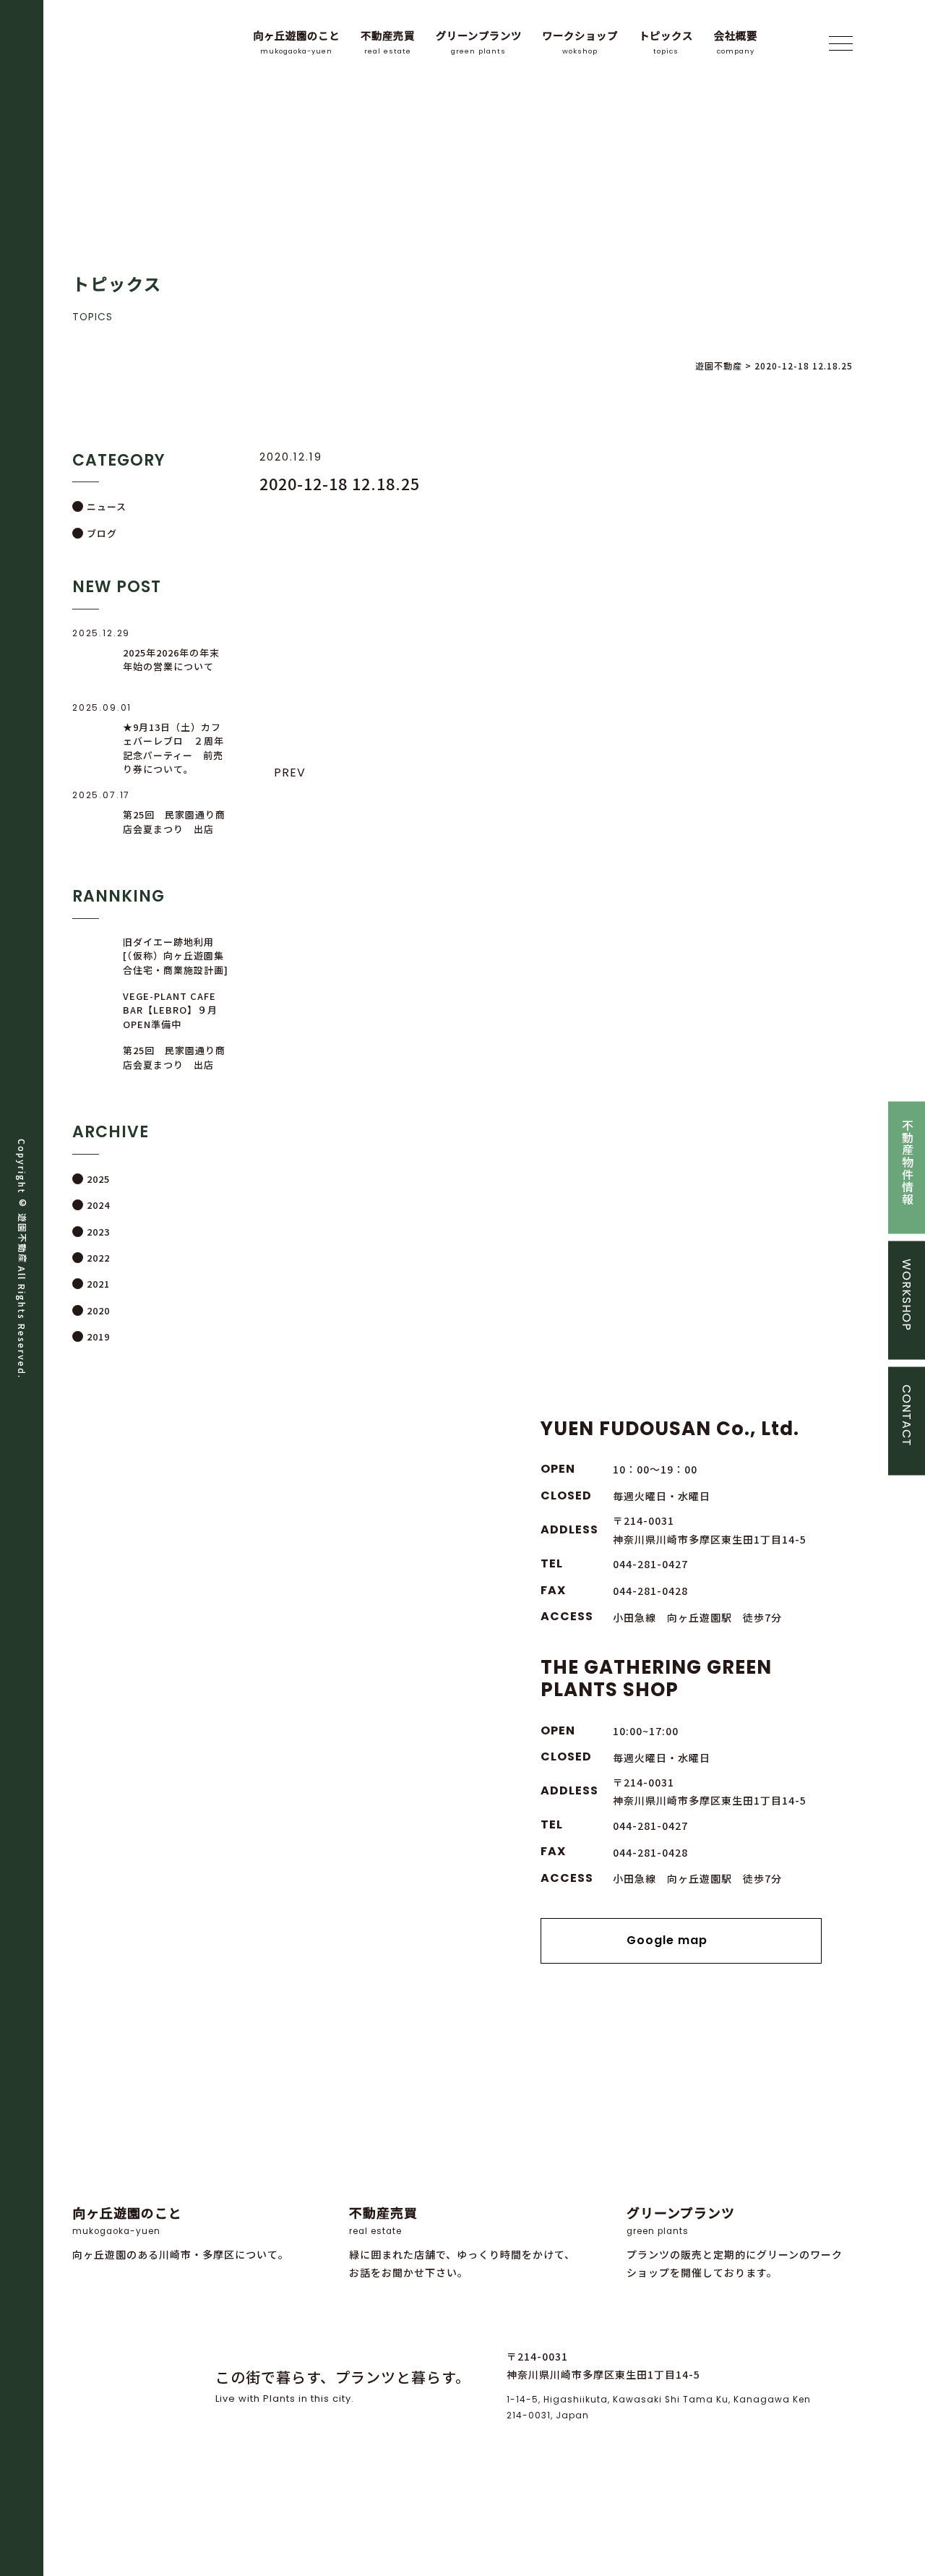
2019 (98, 1336)
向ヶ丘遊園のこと (296, 42)
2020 (98, 1310)
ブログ (102, 533)
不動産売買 (388, 42)
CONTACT (907, 1415)
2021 (98, 1284)
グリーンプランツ (479, 42)
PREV (290, 773)
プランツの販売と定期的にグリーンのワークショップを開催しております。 (735, 2242)
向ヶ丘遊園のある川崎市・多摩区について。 (181, 2232)
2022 (98, 1258)
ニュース (107, 506)
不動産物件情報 (907, 1161)
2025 (98, 1179)
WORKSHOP (907, 1294)
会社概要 (736, 42)
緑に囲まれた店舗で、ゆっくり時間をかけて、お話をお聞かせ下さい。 (462, 2242)
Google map (667, 1940)
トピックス (666, 42)
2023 (98, 1232)
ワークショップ (580, 42)
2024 (98, 1205)
